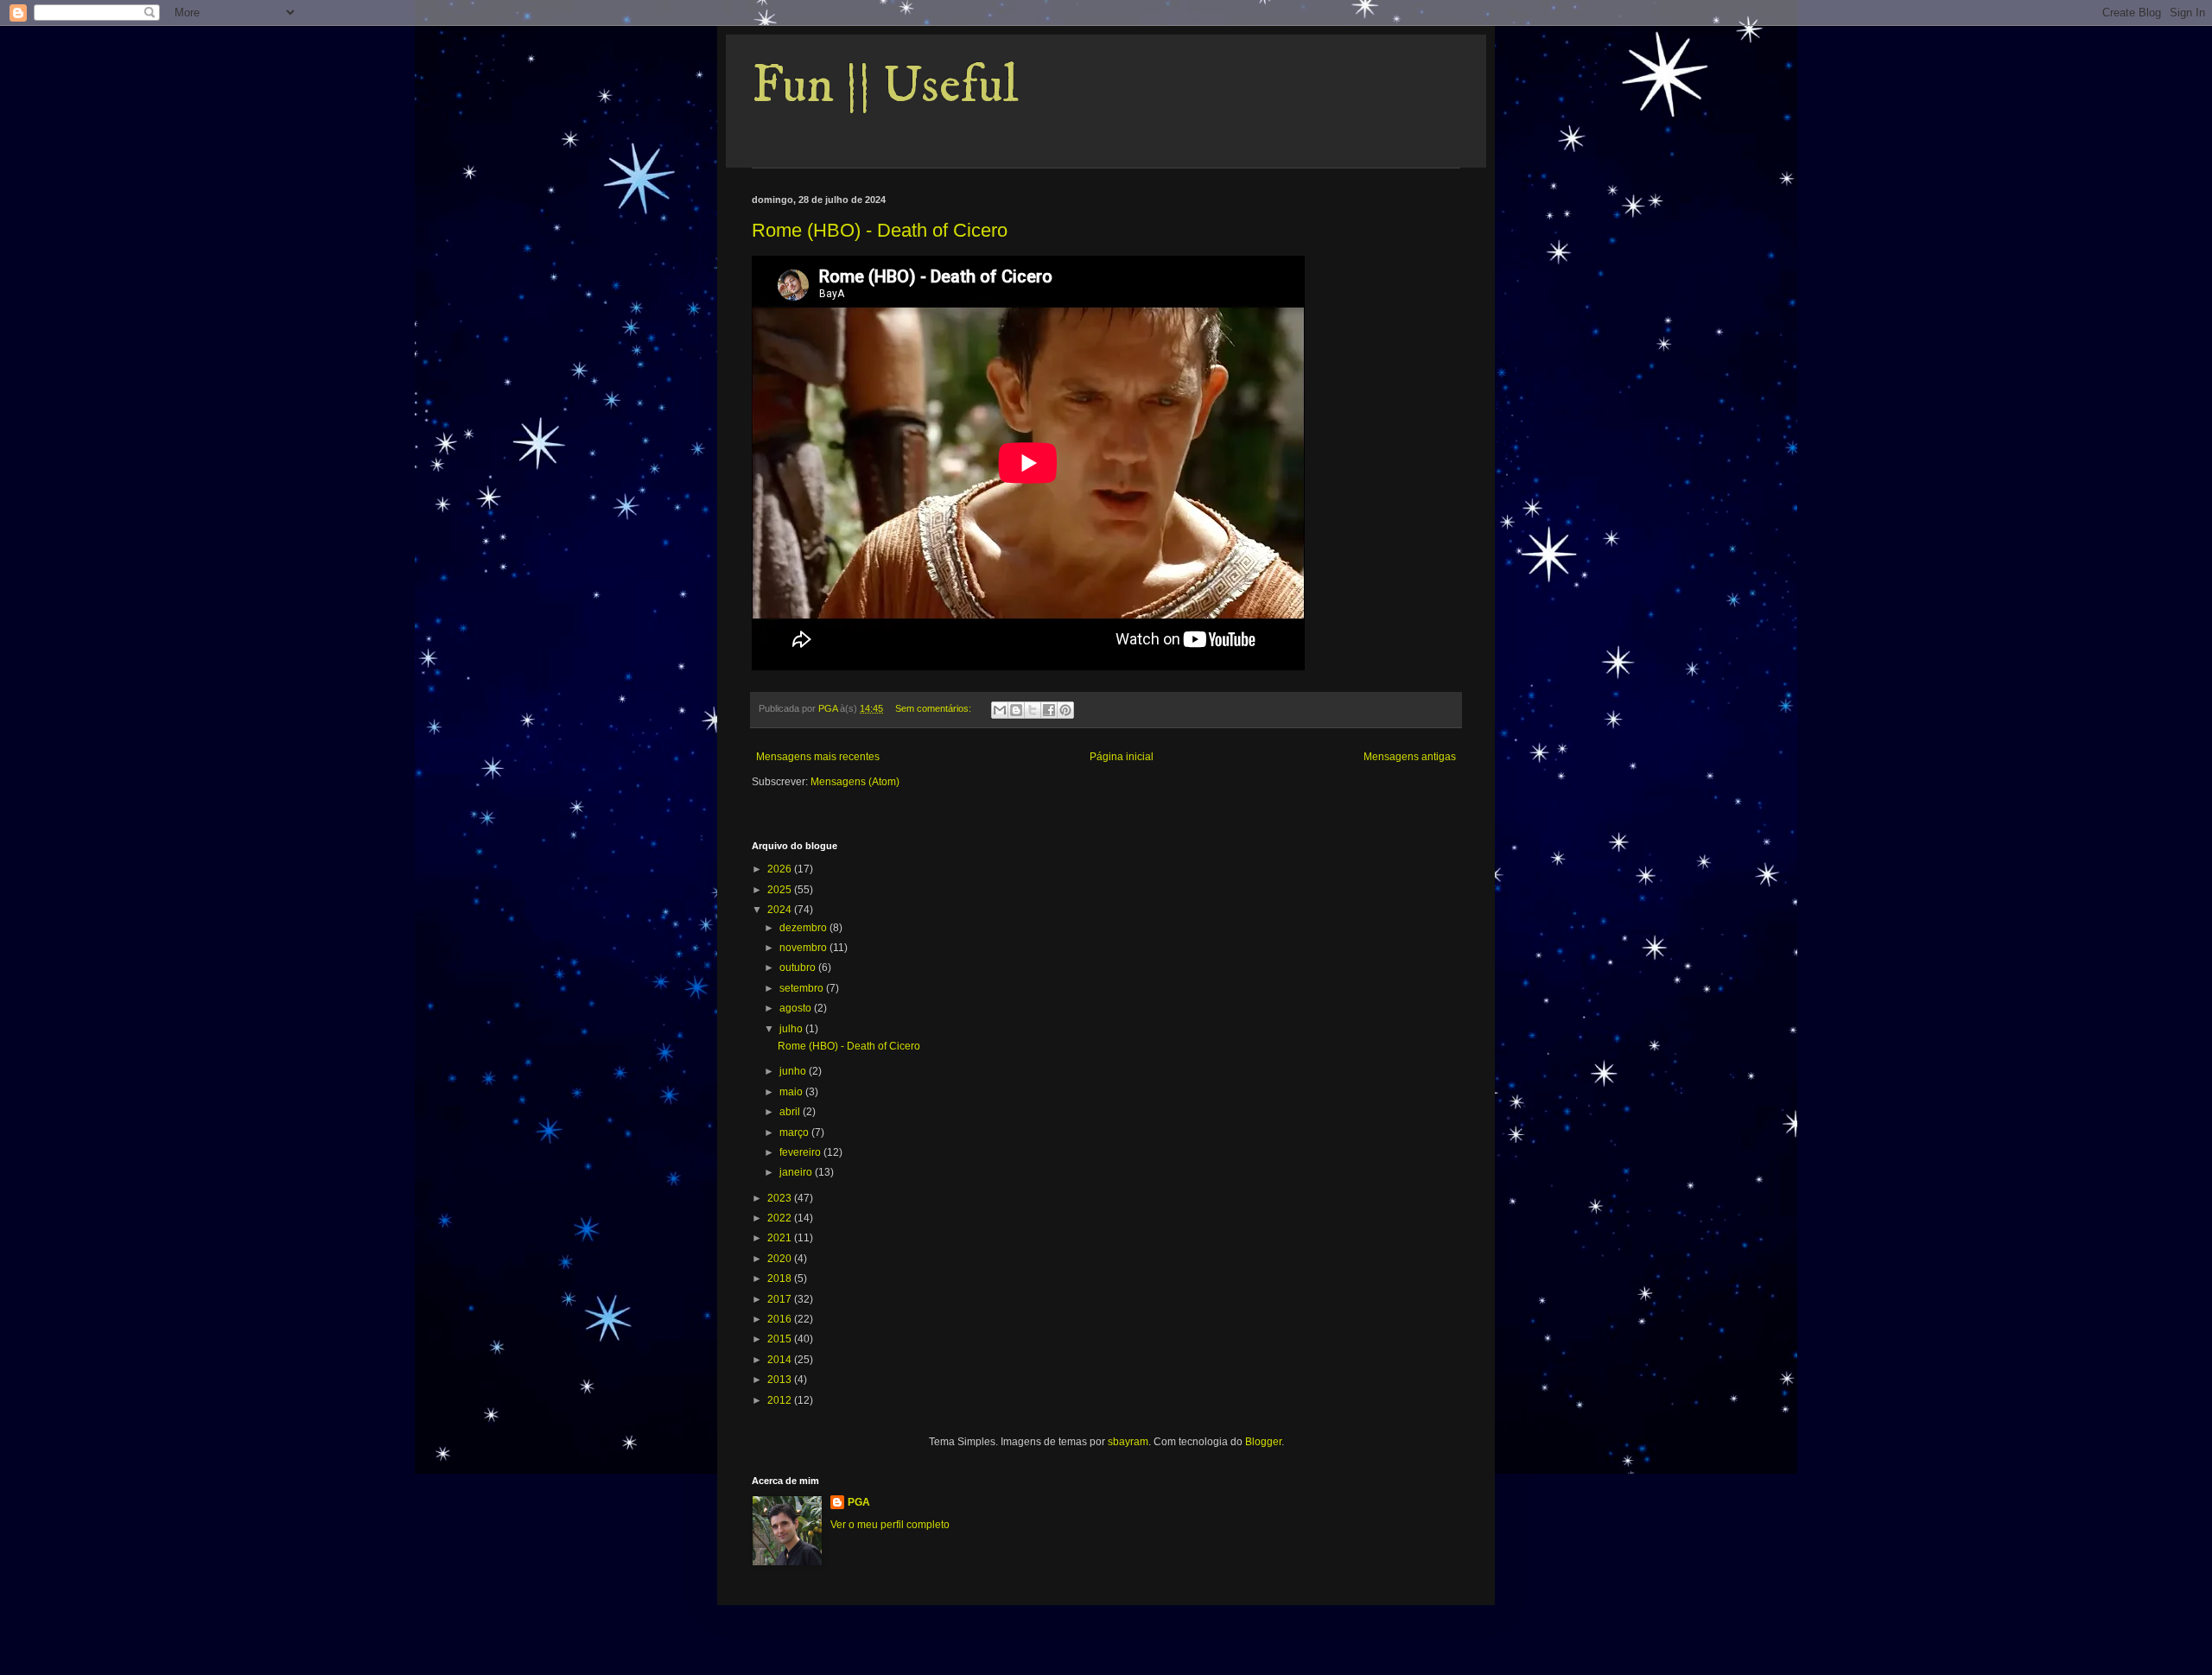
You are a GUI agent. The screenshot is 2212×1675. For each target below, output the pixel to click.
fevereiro (801, 1152)
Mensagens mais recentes (818, 757)
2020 (781, 1259)
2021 (781, 1238)
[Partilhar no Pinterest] (1065, 710)
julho (792, 1029)
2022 (781, 1218)
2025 (781, 890)
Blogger (1263, 1442)
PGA (859, 1502)
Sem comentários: (934, 708)
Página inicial (1122, 757)
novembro (804, 948)
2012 (781, 1400)
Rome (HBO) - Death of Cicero (880, 230)
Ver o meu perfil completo (890, 1525)
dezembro (804, 928)
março (795, 1133)
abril (791, 1112)
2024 (781, 910)
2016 (781, 1319)
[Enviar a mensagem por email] (1000, 710)
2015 (781, 1339)
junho (794, 1071)
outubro (799, 968)
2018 (781, 1278)
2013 (781, 1380)
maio (792, 1092)
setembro (803, 988)
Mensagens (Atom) (855, 782)
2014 (781, 1360)
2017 (781, 1299)
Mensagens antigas (1410, 757)
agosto (797, 1008)
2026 (781, 869)
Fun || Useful (885, 86)
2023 (781, 1198)
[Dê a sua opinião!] (1016, 710)
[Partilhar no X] (1033, 710)
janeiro (797, 1172)
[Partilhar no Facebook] (1049, 710)
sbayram (1128, 1442)
